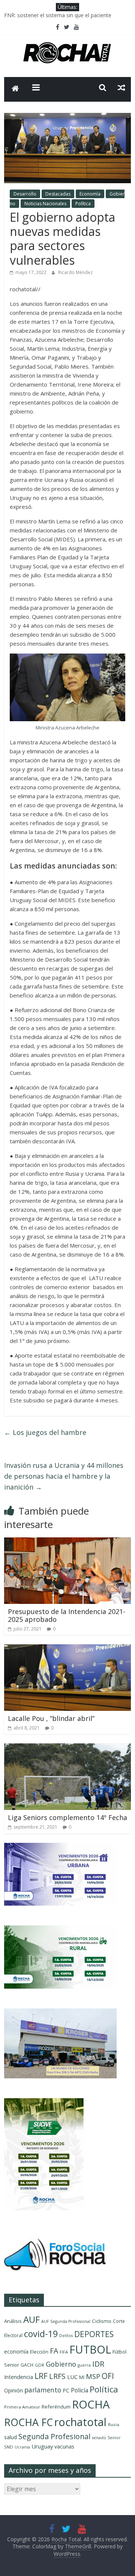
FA (54, 2351)
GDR (40, 2365)
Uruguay (42, 2446)
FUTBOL (90, 2349)
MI (82, 2377)
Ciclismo (102, 2321)
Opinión (13, 2390)
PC (66, 2390)
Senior (114, 2438)
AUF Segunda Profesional (66, 2321)
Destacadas (58, 194)
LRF (41, 2376)
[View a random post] (121, 87)
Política (83, 204)
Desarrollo (25, 194)
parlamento (43, 2390)
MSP (93, 2376)
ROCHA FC (28, 2422)
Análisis (13, 2321)
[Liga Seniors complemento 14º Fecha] (67, 1748)
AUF (31, 2319)
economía (16, 2351)
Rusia (114, 2424)
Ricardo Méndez (75, 272)
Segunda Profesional (54, 2436)
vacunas (64, 2446)
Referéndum (56, 2407)
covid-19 (41, 2334)
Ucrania (22, 2447)
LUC (72, 2377)
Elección (39, 2352)
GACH (27, 2365)
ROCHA (91, 2404)
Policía (79, 2390)
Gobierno (61, 2364)
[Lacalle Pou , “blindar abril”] (67, 1649)
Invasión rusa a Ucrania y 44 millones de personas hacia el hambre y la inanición (64, 1476)
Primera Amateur (22, 2407)
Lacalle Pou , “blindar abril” (51, 1718)
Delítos (66, 2336)
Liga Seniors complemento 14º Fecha (67, 1817)
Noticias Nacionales (45, 204)
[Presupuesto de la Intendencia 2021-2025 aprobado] (67, 1542)
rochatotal (80, 2422)
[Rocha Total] (15, 89)
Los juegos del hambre (45, 1432)
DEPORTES (94, 2334)
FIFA (64, 2352)
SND (9, 2447)
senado (99, 2438)
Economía (90, 194)
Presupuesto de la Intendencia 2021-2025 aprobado (67, 1616)
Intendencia (19, 2377)
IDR (98, 2364)
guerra (84, 2365)
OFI (108, 2376)
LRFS (57, 2376)
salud (10, 2437)
